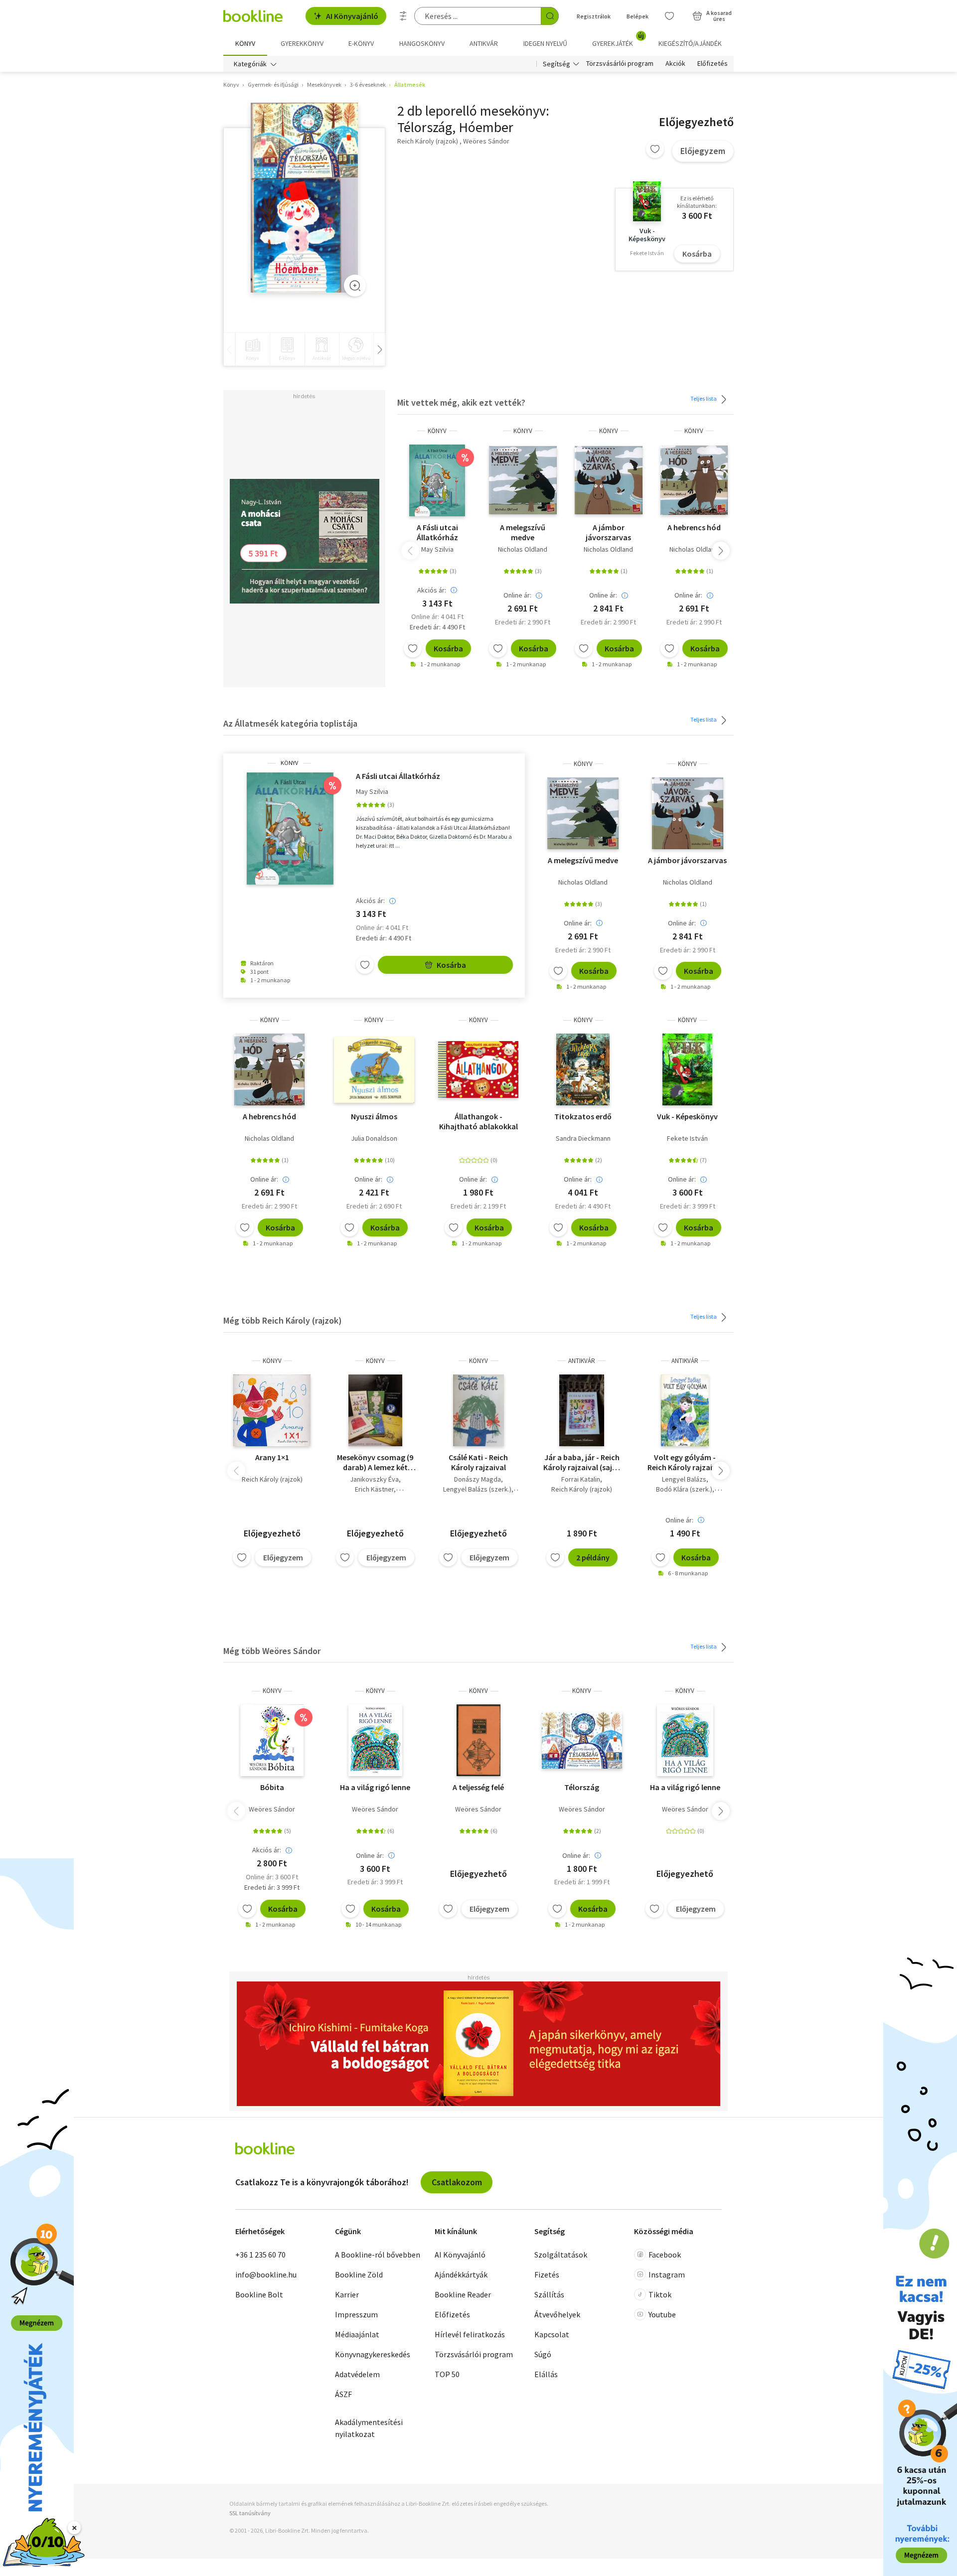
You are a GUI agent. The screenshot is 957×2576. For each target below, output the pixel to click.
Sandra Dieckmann (583, 1138)
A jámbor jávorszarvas (608, 532)
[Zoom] (355, 286)
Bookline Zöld (359, 2274)
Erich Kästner (374, 1489)
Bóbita (272, 1787)
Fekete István (687, 1138)
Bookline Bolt (259, 2294)
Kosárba (697, 254)
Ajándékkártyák (461, 2274)
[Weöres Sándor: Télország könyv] (582, 1740)
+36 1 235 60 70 (260, 2255)
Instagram (667, 2274)
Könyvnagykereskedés (373, 2354)
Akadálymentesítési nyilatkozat (369, 2428)
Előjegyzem (703, 151)
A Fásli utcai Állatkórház (437, 532)
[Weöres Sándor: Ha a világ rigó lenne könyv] (375, 1740)
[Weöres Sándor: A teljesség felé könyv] (478, 1740)
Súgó (543, 2354)
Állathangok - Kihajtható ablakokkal (478, 1121)
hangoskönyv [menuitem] (422, 43)
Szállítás (549, 2294)
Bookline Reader (463, 2294)
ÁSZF (343, 2394)
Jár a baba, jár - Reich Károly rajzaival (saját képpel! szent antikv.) (582, 1462)
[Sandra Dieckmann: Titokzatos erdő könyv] (583, 1069)
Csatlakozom (457, 2182)
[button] (721, 551)
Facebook (665, 2255)
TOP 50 (447, 2374)
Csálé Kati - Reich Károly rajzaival (478, 1462)
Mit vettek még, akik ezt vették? (461, 402)
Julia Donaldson (374, 1138)
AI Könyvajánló (352, 16)
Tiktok (660, 2294)
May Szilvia (437, 549)
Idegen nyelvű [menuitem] (545, 43)
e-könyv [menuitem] (361, 43)
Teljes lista (704, 398)
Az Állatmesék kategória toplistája (290, 723)
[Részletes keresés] (403, 16)
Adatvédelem (357, 2374)
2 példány (593, 1557)
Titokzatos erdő (583, 1116)
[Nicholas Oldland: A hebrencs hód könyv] (694, 480)
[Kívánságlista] (669, 16)
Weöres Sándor (272, 1809)
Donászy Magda (478, 1479)
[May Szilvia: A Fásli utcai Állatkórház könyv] (437, 480)
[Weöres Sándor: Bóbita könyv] (272, 1740)
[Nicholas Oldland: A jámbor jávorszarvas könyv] (609, 480)
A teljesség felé (478, 1787)
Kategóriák (250, 64)
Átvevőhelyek (557, 2314)
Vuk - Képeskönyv (687, 1116)
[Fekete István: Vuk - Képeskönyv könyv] (688, 1069)
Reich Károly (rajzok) (272, 1479)
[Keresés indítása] (550, 16)
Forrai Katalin (581, 1479)
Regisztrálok (594, 16)
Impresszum (356, 2314)
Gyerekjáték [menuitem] (618, 40)
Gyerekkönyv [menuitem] (302, 43)
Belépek (638, 16)
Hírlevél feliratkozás (470, 2334)
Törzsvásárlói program (620, 64)
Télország (582, 1787)
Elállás (546, 2374)
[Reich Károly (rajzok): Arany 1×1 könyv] (272, 1410)
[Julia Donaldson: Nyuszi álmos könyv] (374, 1069)
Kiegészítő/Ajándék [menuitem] (690, 43)
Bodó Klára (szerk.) (684, 1489)
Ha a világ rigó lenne (375, 1787)
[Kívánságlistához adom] (655, 149)
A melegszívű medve (523, 532)
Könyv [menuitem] (245, 43)
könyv (437, 431)
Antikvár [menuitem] (484, 43)
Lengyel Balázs (684, 1479)
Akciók (675, 64)
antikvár (582, 1361)
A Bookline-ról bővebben (378, 2255)
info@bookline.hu (266, 2274)
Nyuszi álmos (374, 1116)
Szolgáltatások (561, 2255)
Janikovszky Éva (374, 1479)
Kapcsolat (552, 2334)
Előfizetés (713, 64)
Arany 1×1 (272, 1457)
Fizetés (547, 2274)
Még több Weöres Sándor (272, 1651)
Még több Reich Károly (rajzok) (283, 1320)
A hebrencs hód (694, 527)
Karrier (347, 2294)
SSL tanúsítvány (250, 2513)
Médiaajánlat (357, 2334)
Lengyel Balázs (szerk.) (477, 1489)
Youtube (662, 2314)
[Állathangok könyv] (478, 1069)
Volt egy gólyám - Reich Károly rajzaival (685, 1462)
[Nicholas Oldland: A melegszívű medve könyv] (523, 480)
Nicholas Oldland (523, 549)
